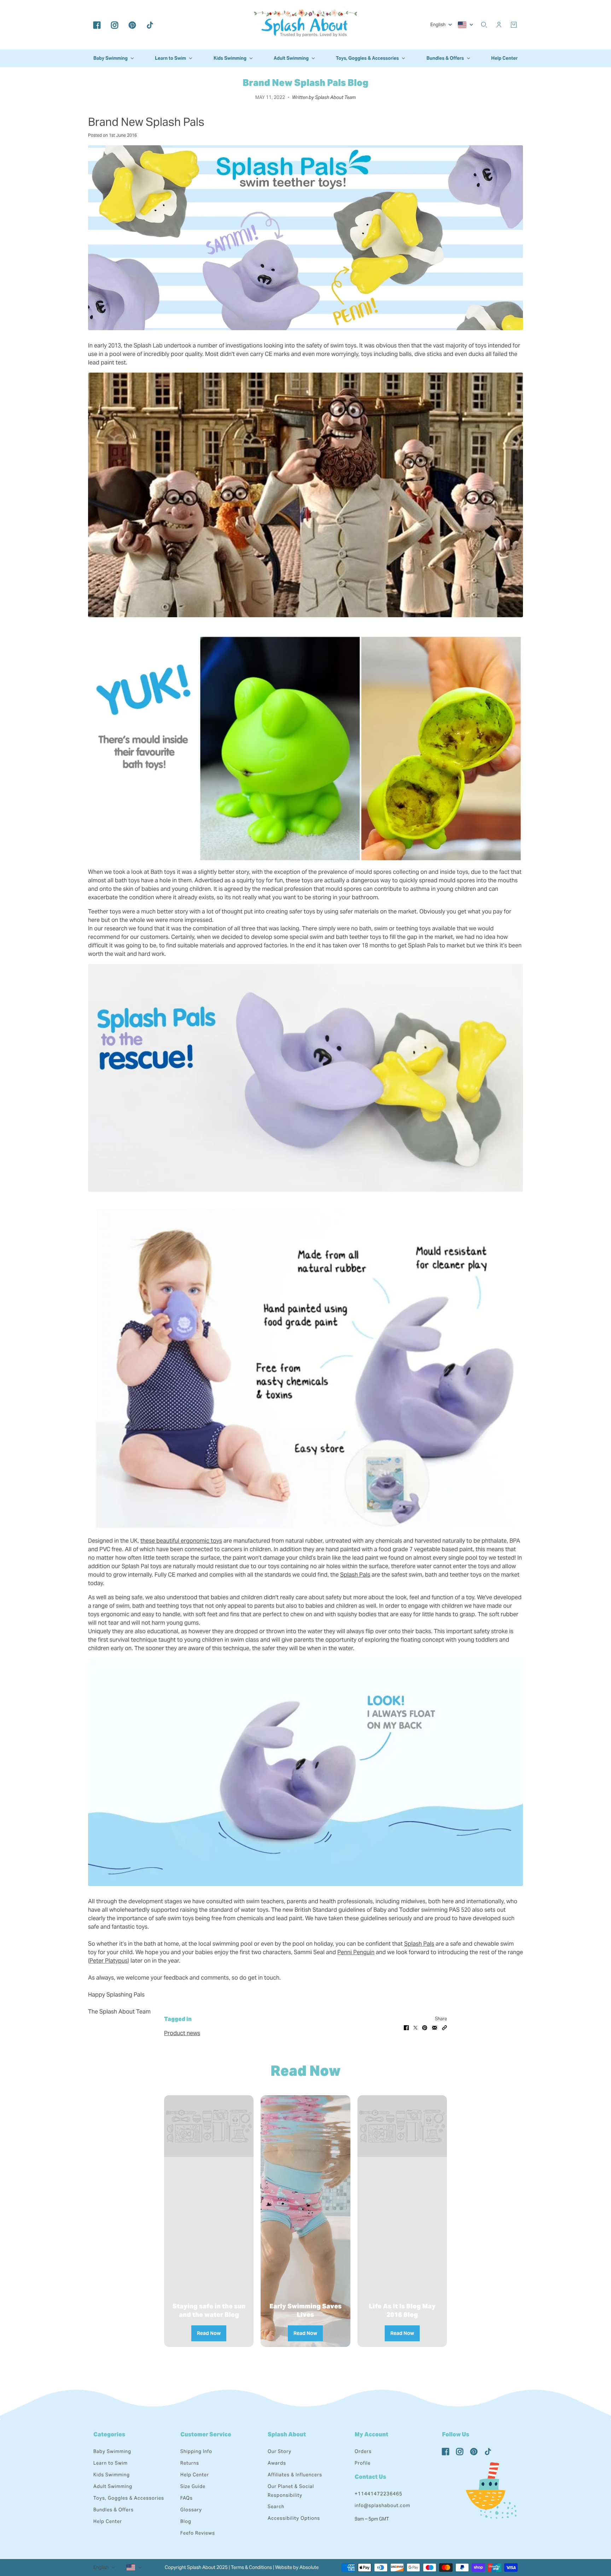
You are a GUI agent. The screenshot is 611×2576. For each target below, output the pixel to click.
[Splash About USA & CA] (305, 25)
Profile (363, 2463)
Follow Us (456, 2434)
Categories (109, 2434)
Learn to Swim (110, 2463)
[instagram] (115, 25)
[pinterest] (132, 25)
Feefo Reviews (198, 2533)
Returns (190, 2463)
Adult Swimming (113, 2486)
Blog (186, 2521)
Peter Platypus (109, 1961)
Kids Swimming (112, 2475)
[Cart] (514, 25)
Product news (182, 2033)
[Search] (484, 25)
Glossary (191, 2510)
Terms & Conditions (251, 2567)
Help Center (108, 2521)
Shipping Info (196, 2451)
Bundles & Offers (114, 2510)
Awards (277, 2463)
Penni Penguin (356, 1952)
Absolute (309, 2567)
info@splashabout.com (382, 2505)
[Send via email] (435, 2027)
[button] (444, 2027)
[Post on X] (415, 2027)
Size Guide (193, 2486)
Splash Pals (355, 1575)
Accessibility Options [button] (294, 2518)
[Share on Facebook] (406, 2027)
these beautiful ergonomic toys (181, 1541)
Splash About (287, 2434)
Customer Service (206, 2434)
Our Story (280, 2451)
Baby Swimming (112, 2451)
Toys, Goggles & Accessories (129, 2498)
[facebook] (97, 25)
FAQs (187, 2498)
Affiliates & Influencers (295, 2475)
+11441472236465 (379, 2494)
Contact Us (370, 2477)
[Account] (499, 25)
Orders (363, 2451)
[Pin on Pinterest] (425, 2027)
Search (276, 2507)
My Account (371, 2434)
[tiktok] (150, 25)
